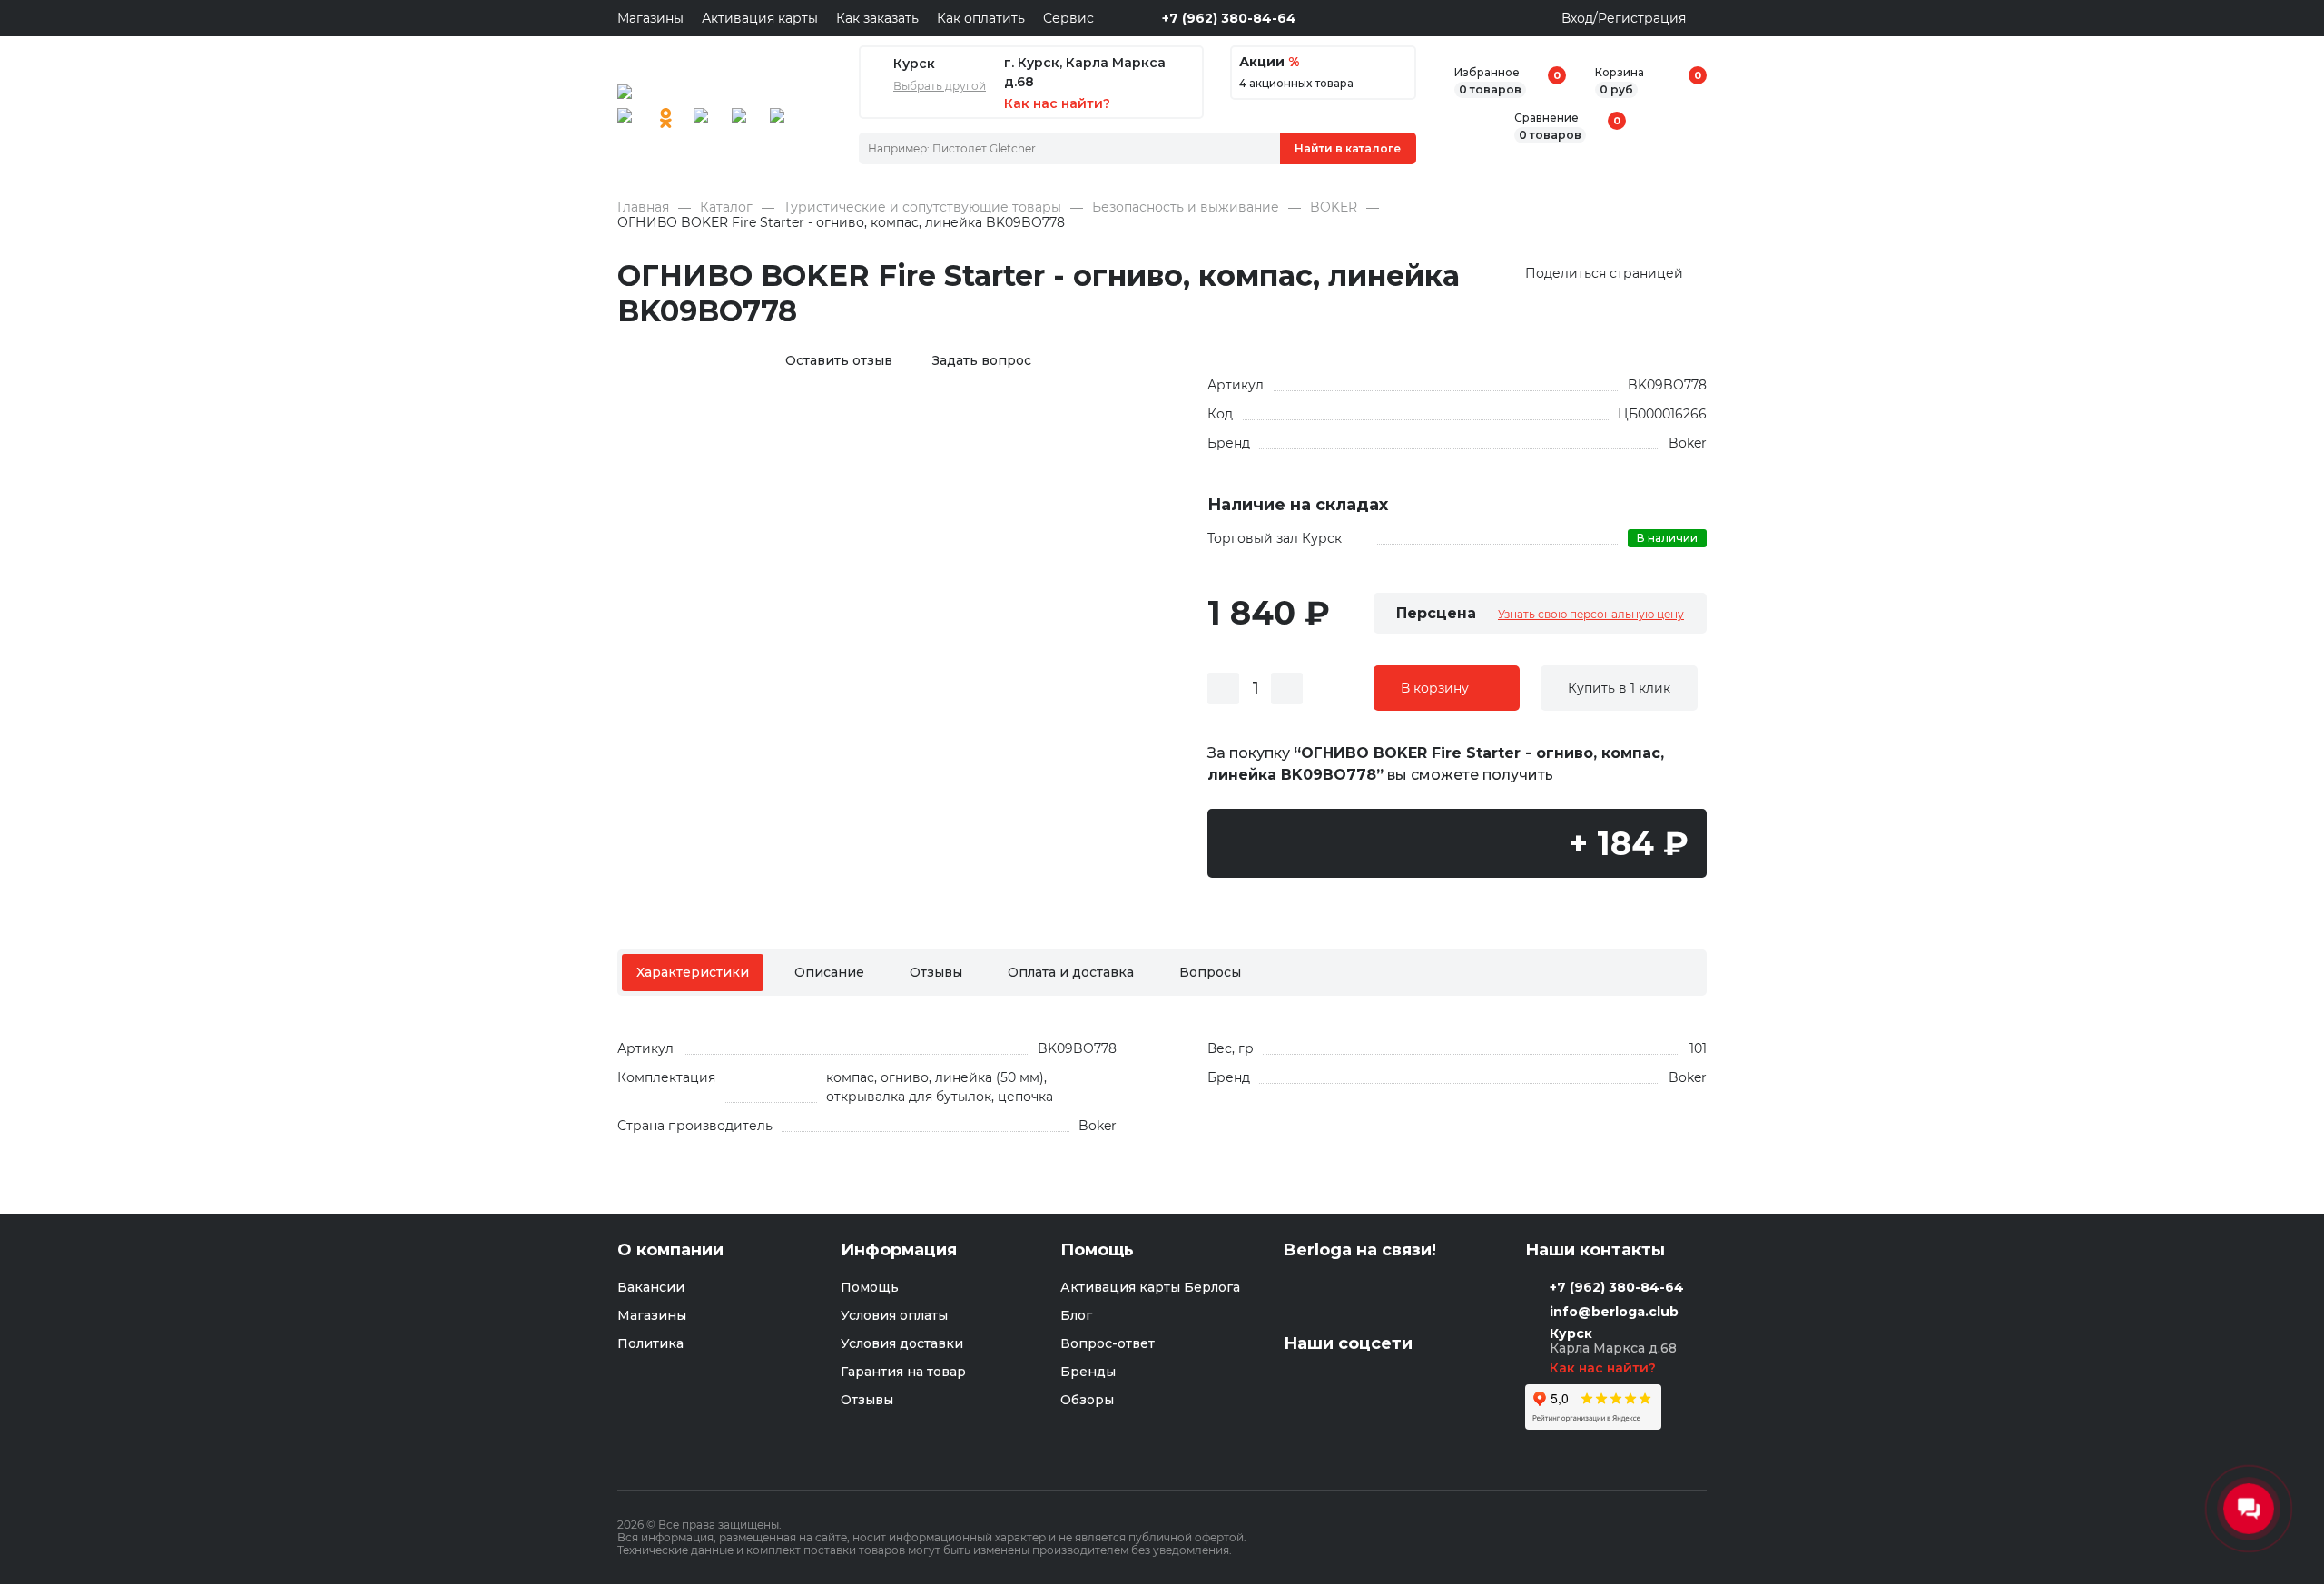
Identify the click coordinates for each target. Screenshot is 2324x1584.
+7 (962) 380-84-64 (1229, 18)
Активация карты (760, 18)
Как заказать (877, 18)
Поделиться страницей (1604, 274)
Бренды (1088, 1372)
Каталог (726, 207)
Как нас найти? (1605, 1368)
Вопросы (1210, 972)
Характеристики (693, 972)
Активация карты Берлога (1150, 1287)
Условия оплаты (894, 1315)
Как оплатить (981, 18)
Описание (829, 972)
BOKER (1334, 207)
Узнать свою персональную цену (1591, 614)
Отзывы (936, 972)
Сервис (1068, 18)
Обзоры (1087, 1400)
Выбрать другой (940, 86)
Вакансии (651, 1287)
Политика (650, 1343)
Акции (1269, 62)
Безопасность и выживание (1186, 207)
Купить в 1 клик (1619, 688)
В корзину (1435, 688)
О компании (670, 1250)
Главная (643, 207)
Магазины (650, 18)
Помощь (870, 1287)
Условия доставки (902, 1343)
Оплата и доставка (1071, 972)
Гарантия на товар (903, 1372)
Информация (899, 1250)
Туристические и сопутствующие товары (922, 207)
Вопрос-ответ (1108, 1343)
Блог (1076, 1315)
